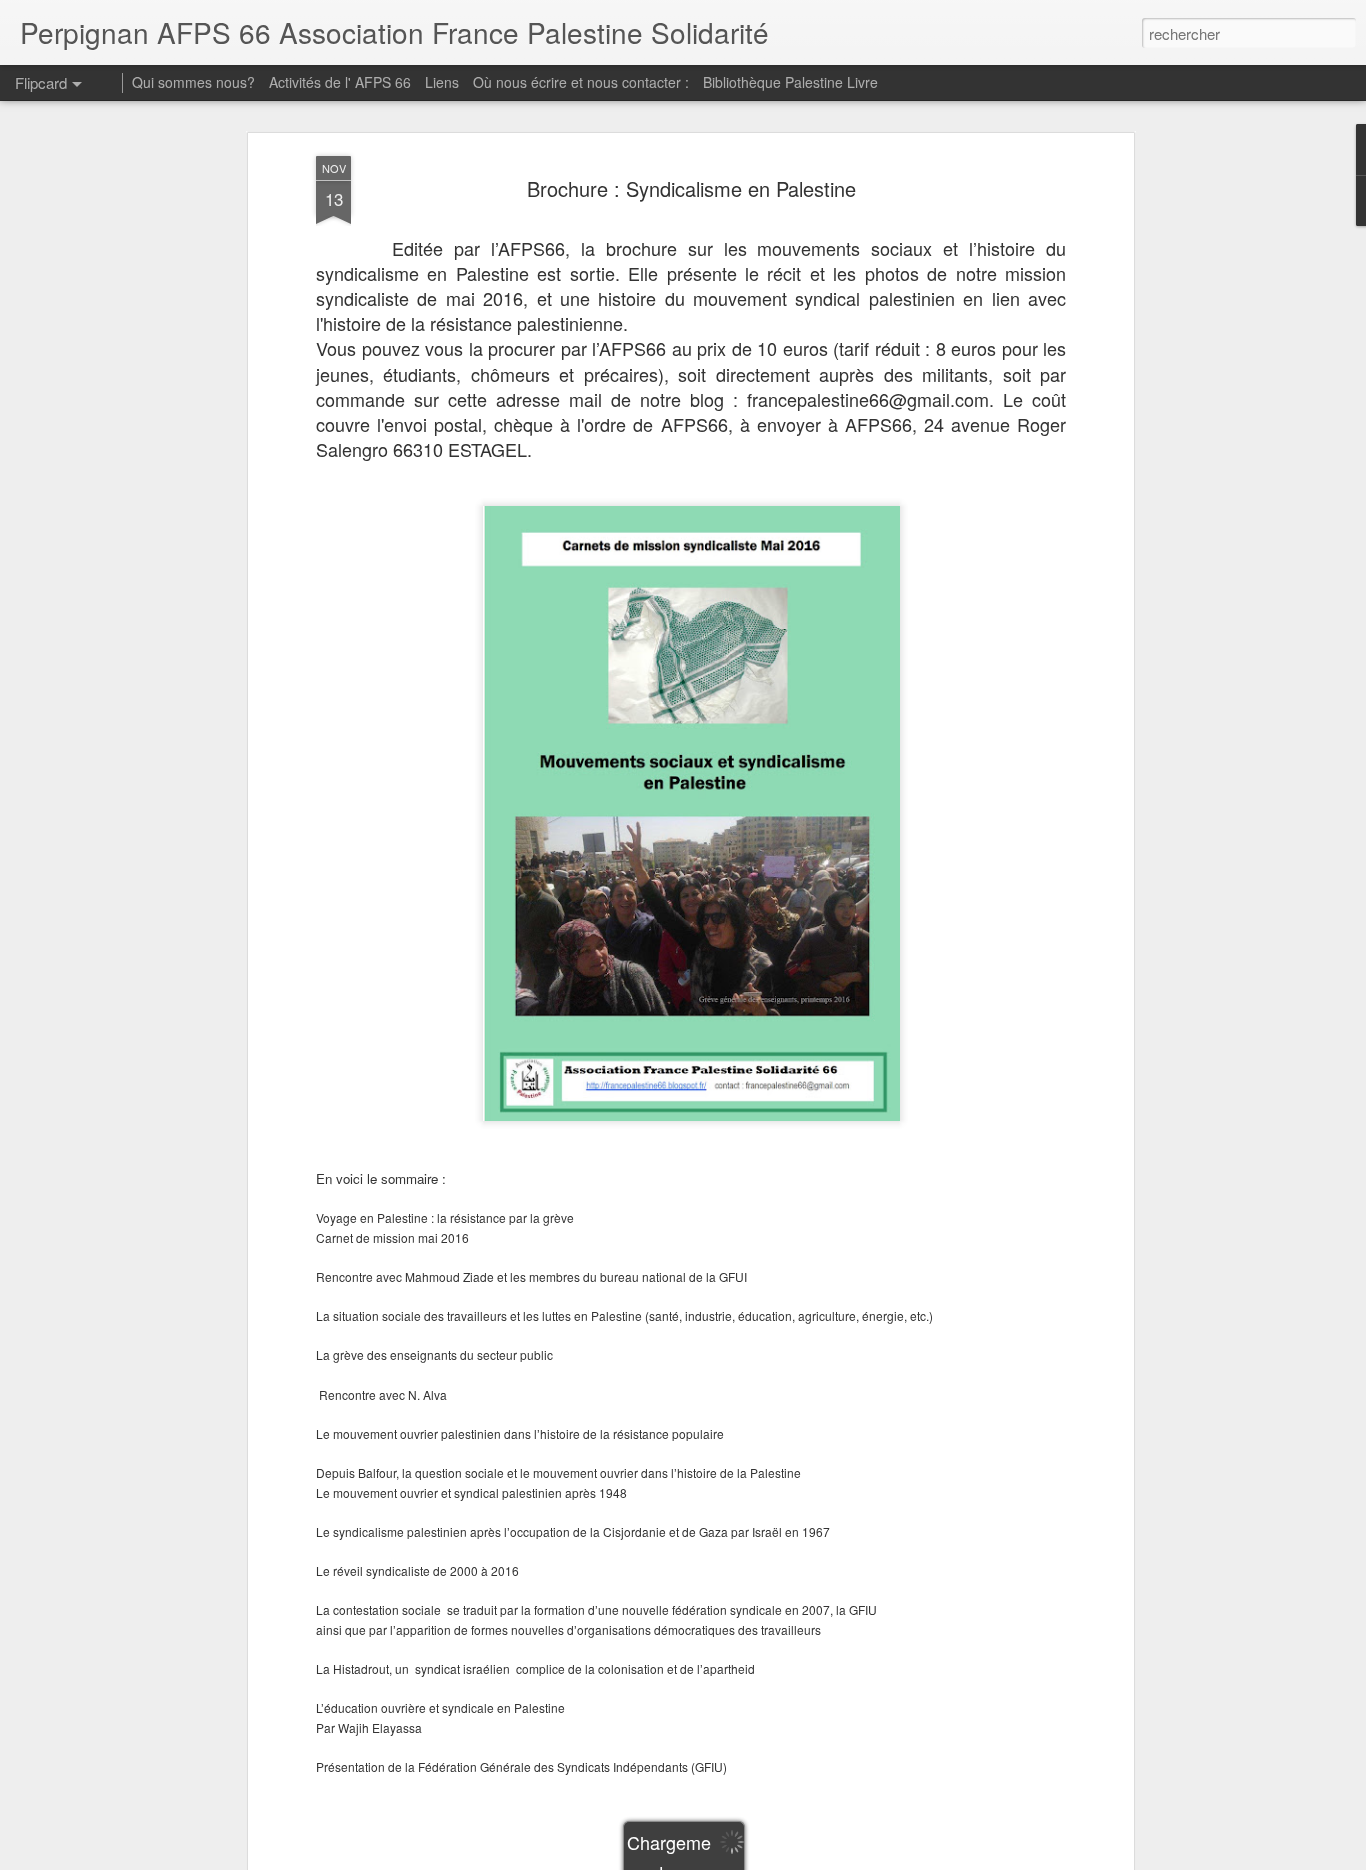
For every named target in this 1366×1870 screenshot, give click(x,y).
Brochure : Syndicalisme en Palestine (691, 188)
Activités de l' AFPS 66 (340, 82)
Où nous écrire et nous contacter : (581, 82)
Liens (442, 82)
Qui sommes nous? (193, 82)
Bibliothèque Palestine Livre (790, 82)
